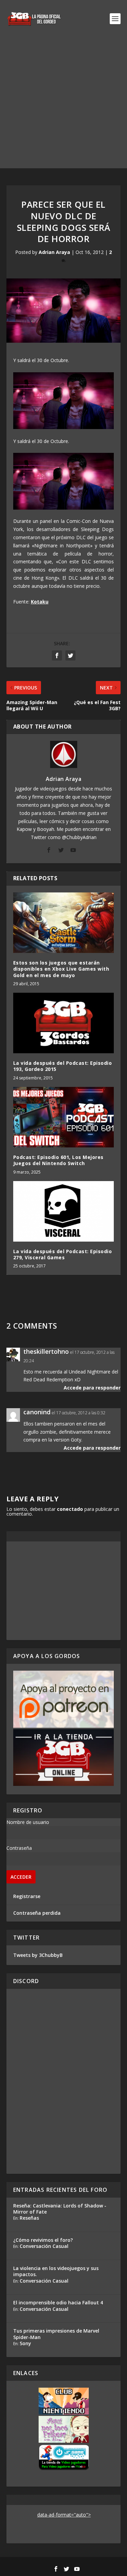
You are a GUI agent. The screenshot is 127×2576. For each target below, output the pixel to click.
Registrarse (27, 1896)
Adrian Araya (54, 252)
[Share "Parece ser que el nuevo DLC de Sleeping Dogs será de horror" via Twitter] (70, 655)
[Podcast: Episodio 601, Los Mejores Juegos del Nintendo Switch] (64, 1117)
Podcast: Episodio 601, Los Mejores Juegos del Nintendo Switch (58, 1160)
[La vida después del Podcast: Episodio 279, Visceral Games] (64, 1212)
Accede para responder (92, 1388)
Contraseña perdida (37, 1913)
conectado (70, 1509)
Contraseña (19, 1848)
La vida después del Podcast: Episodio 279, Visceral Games (63, 1254)
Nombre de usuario (28, 1822)
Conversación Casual (44, 2246)
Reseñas (29, 2218)
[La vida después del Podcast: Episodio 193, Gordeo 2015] (64, 1023)
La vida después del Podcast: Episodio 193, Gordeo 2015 (63, 1066)
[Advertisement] (63, 105)
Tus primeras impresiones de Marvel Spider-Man (56, 2334)
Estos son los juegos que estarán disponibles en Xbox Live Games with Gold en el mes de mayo (61, 969)
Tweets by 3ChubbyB (38, 1955)
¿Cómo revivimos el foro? (43, 2240)
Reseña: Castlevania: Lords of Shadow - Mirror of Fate (60, 2209)
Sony (25, 2343)
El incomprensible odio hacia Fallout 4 (58, 2302)
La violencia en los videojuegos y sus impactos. (56, 2271)
